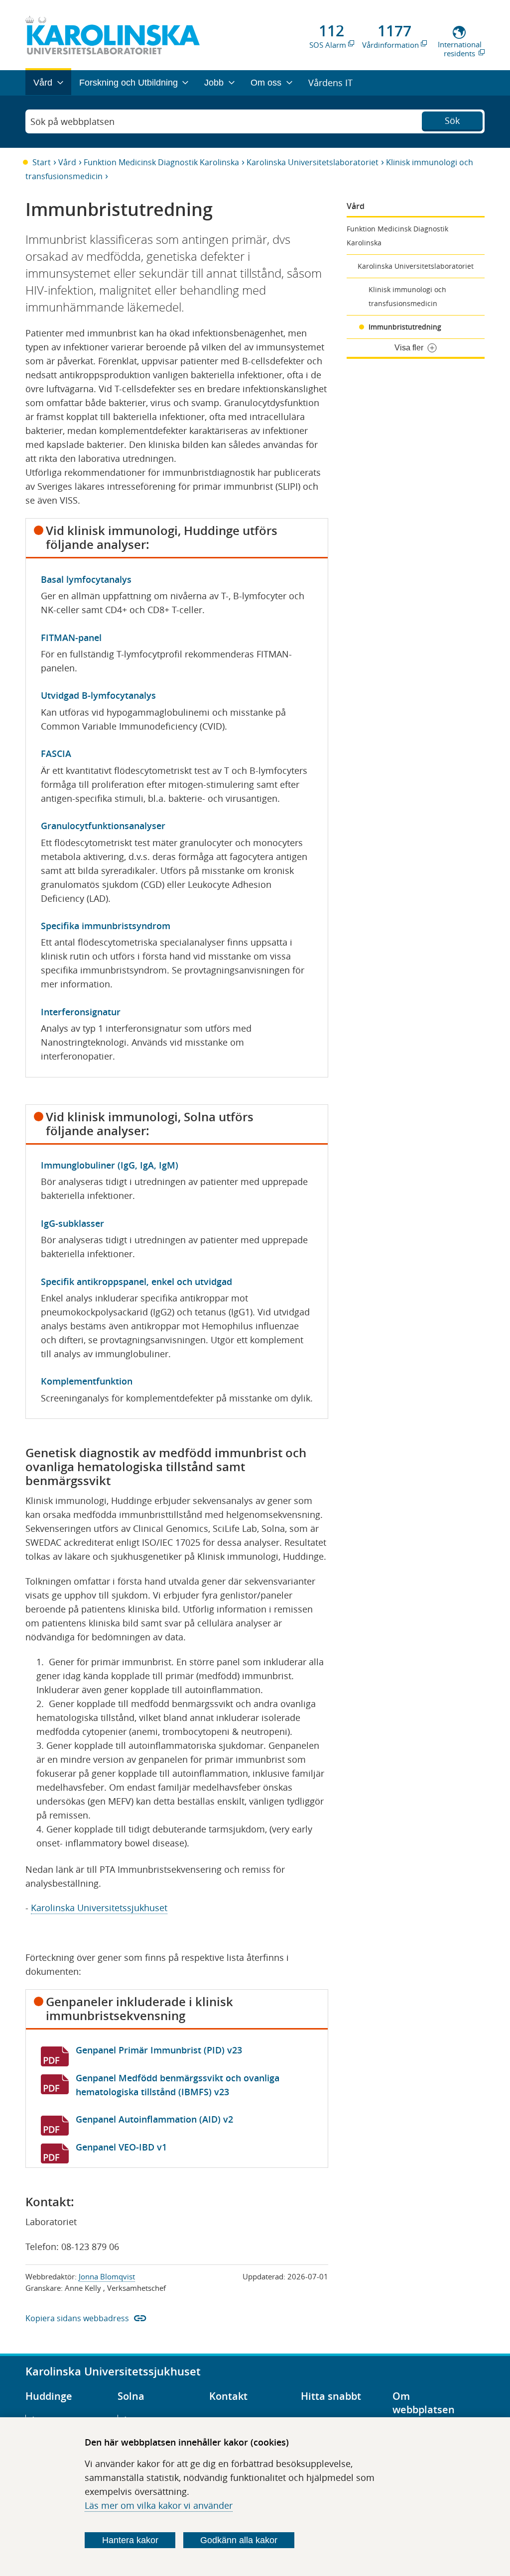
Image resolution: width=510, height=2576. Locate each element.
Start (42, 162)
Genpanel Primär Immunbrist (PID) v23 (159, 2050)
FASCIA (56, 753)
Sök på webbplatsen (72, 121)
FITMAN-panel (71, 638)
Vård (67, 162)
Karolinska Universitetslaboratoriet (313, 162)
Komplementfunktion (87, 1381)
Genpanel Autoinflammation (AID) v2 (154, 2119)
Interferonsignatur (81, 1012)
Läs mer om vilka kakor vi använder (159, 2505)
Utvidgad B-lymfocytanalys (98, 695)
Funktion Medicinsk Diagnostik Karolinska (161, 162)
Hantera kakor (130, 2540)
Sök (452, 120)
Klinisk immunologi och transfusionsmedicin (407, 296)
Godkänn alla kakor (239, 2540)
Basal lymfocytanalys (86, 579)
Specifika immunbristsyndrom (106, 926)
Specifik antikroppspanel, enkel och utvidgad (136, 1282)
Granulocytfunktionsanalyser (103, 826)
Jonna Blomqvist (107, 2276)
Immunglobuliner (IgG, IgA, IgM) (110, 1165)
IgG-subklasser (72, 1223)
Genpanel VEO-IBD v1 (121, 2147)
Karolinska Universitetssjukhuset (99, 1908)
